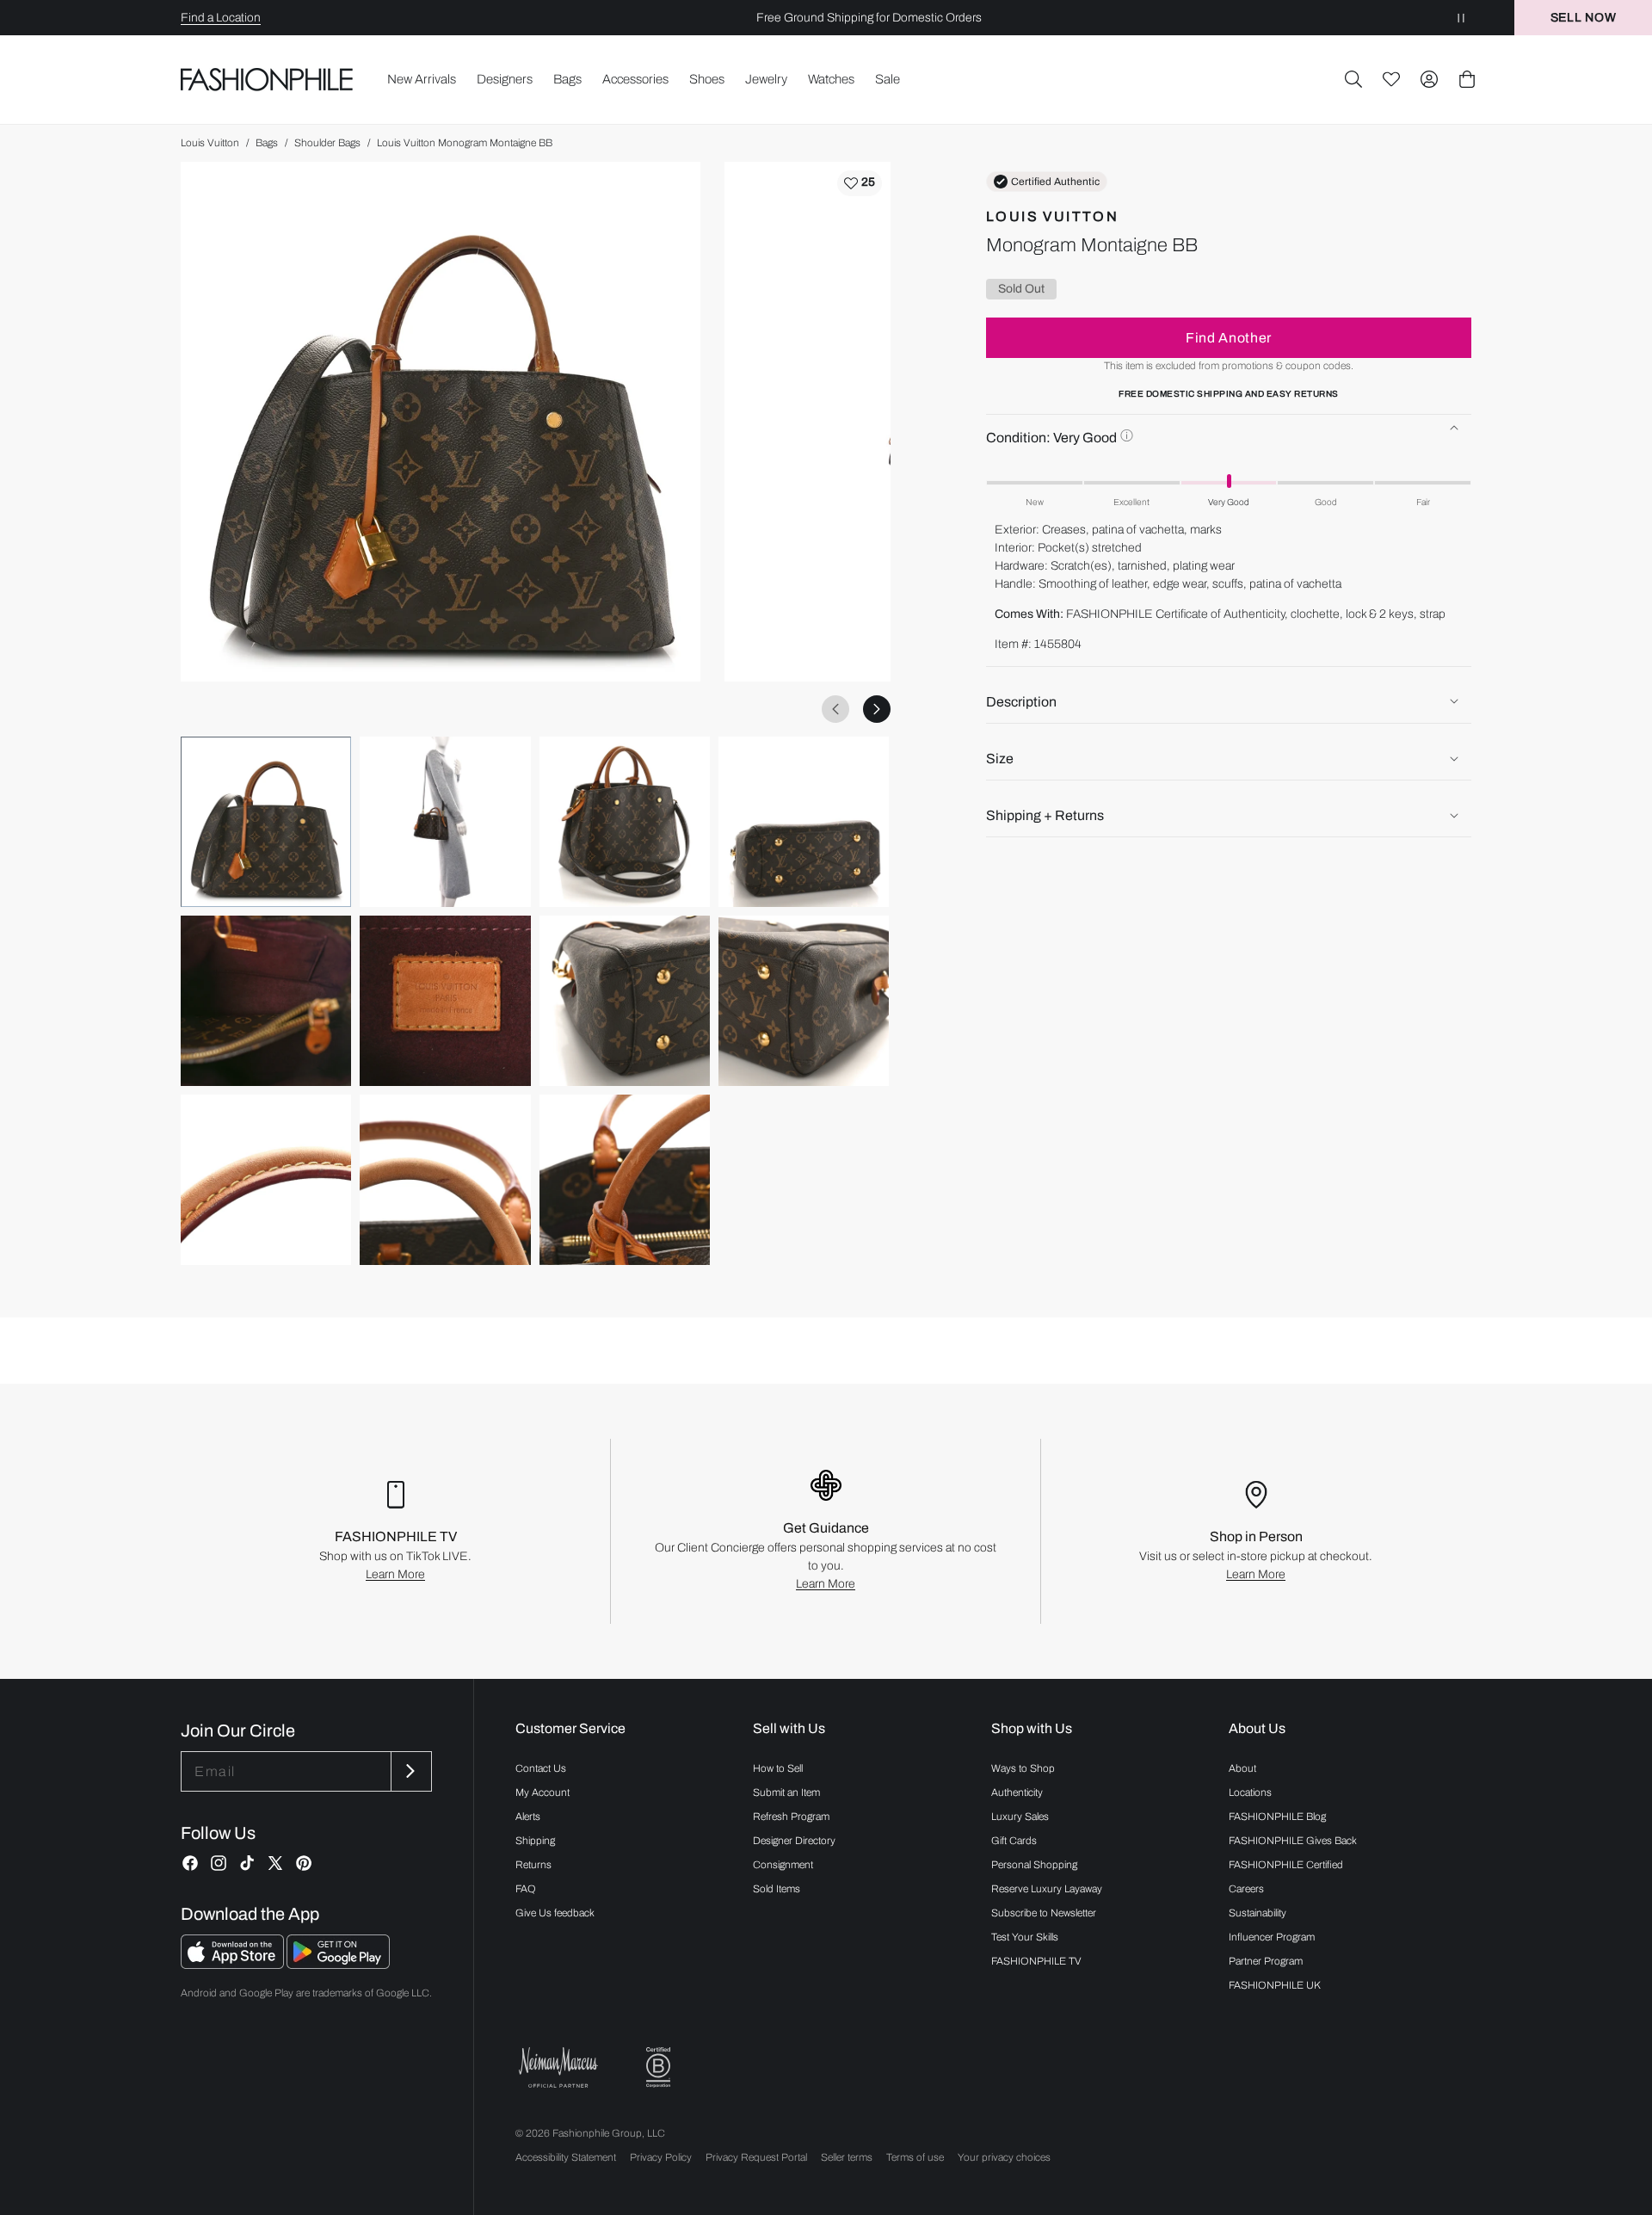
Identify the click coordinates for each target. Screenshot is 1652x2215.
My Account (542, 1792)
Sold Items (777, 1889)
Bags (267, 143)
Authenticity (1017, 1792)
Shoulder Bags (327, 143)
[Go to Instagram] (219, 1863)
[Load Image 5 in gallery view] (266, 1001)
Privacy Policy (661, 2157)
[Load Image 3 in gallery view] (625, 822)
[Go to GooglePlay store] (338, 1964)
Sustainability (1257, 1913)
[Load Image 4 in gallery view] (804, 822)
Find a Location (221, 18)
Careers (1246, 1889)
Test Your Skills (1025, 1937)
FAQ (526, 1889)
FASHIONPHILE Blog (1277, 1817)
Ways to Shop (1023, 1768)
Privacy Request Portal (756, 2157)
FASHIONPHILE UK (1275, 1985)
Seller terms (847, 2157)
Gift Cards (1014, 1841)
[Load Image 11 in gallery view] (625, 1180)
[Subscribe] (410, 1771)
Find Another (1229, 337)
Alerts (528, 1817)
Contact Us (541, 1768)
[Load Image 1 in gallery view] (266, 822)
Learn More (395, 1574)
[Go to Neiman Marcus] (558, 2067)
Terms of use (915, 2157)
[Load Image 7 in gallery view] (625, 1001)
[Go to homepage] (267, 79)
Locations (1250, 1792)
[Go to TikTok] (247, 1863)
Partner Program (1266, 1961)
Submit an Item (786, 1792)
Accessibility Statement (566, 2157)
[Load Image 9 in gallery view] (266, 1180)
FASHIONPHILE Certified (1286, 1865)
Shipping (535, 1841)
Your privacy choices (1004, 2157)
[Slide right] (877, 709)
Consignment (783, 1865)
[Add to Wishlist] (860, 183)
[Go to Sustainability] (658, 2067)
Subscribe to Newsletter (1044, 1913)
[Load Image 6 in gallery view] (445, 1001)
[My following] (1391, 79)
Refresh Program (791, 1817)
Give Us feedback (555, 1913)
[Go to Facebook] (190, 1863)
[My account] (1429, 79)
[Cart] (1467, 79)
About (1242, 1768)
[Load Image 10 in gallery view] (445, 1180)
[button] (1353, 79)
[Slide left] (835, 709)
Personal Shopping (1034, 1865)
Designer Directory (794, 1841)
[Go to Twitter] (275, 1863)
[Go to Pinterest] (304, 1863)
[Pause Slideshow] (1461, 18)
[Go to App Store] (234, 1964)
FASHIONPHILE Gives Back (1293, 1841)
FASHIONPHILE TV (1036, 1961)
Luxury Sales (1020, 1817)
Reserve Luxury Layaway (1047, 1889)
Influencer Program (1272, 1937)
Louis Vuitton (210, 143)
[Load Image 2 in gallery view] (445, 822)
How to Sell (778, 1768)
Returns (533, 1865)
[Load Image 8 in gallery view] (804, 1001)
